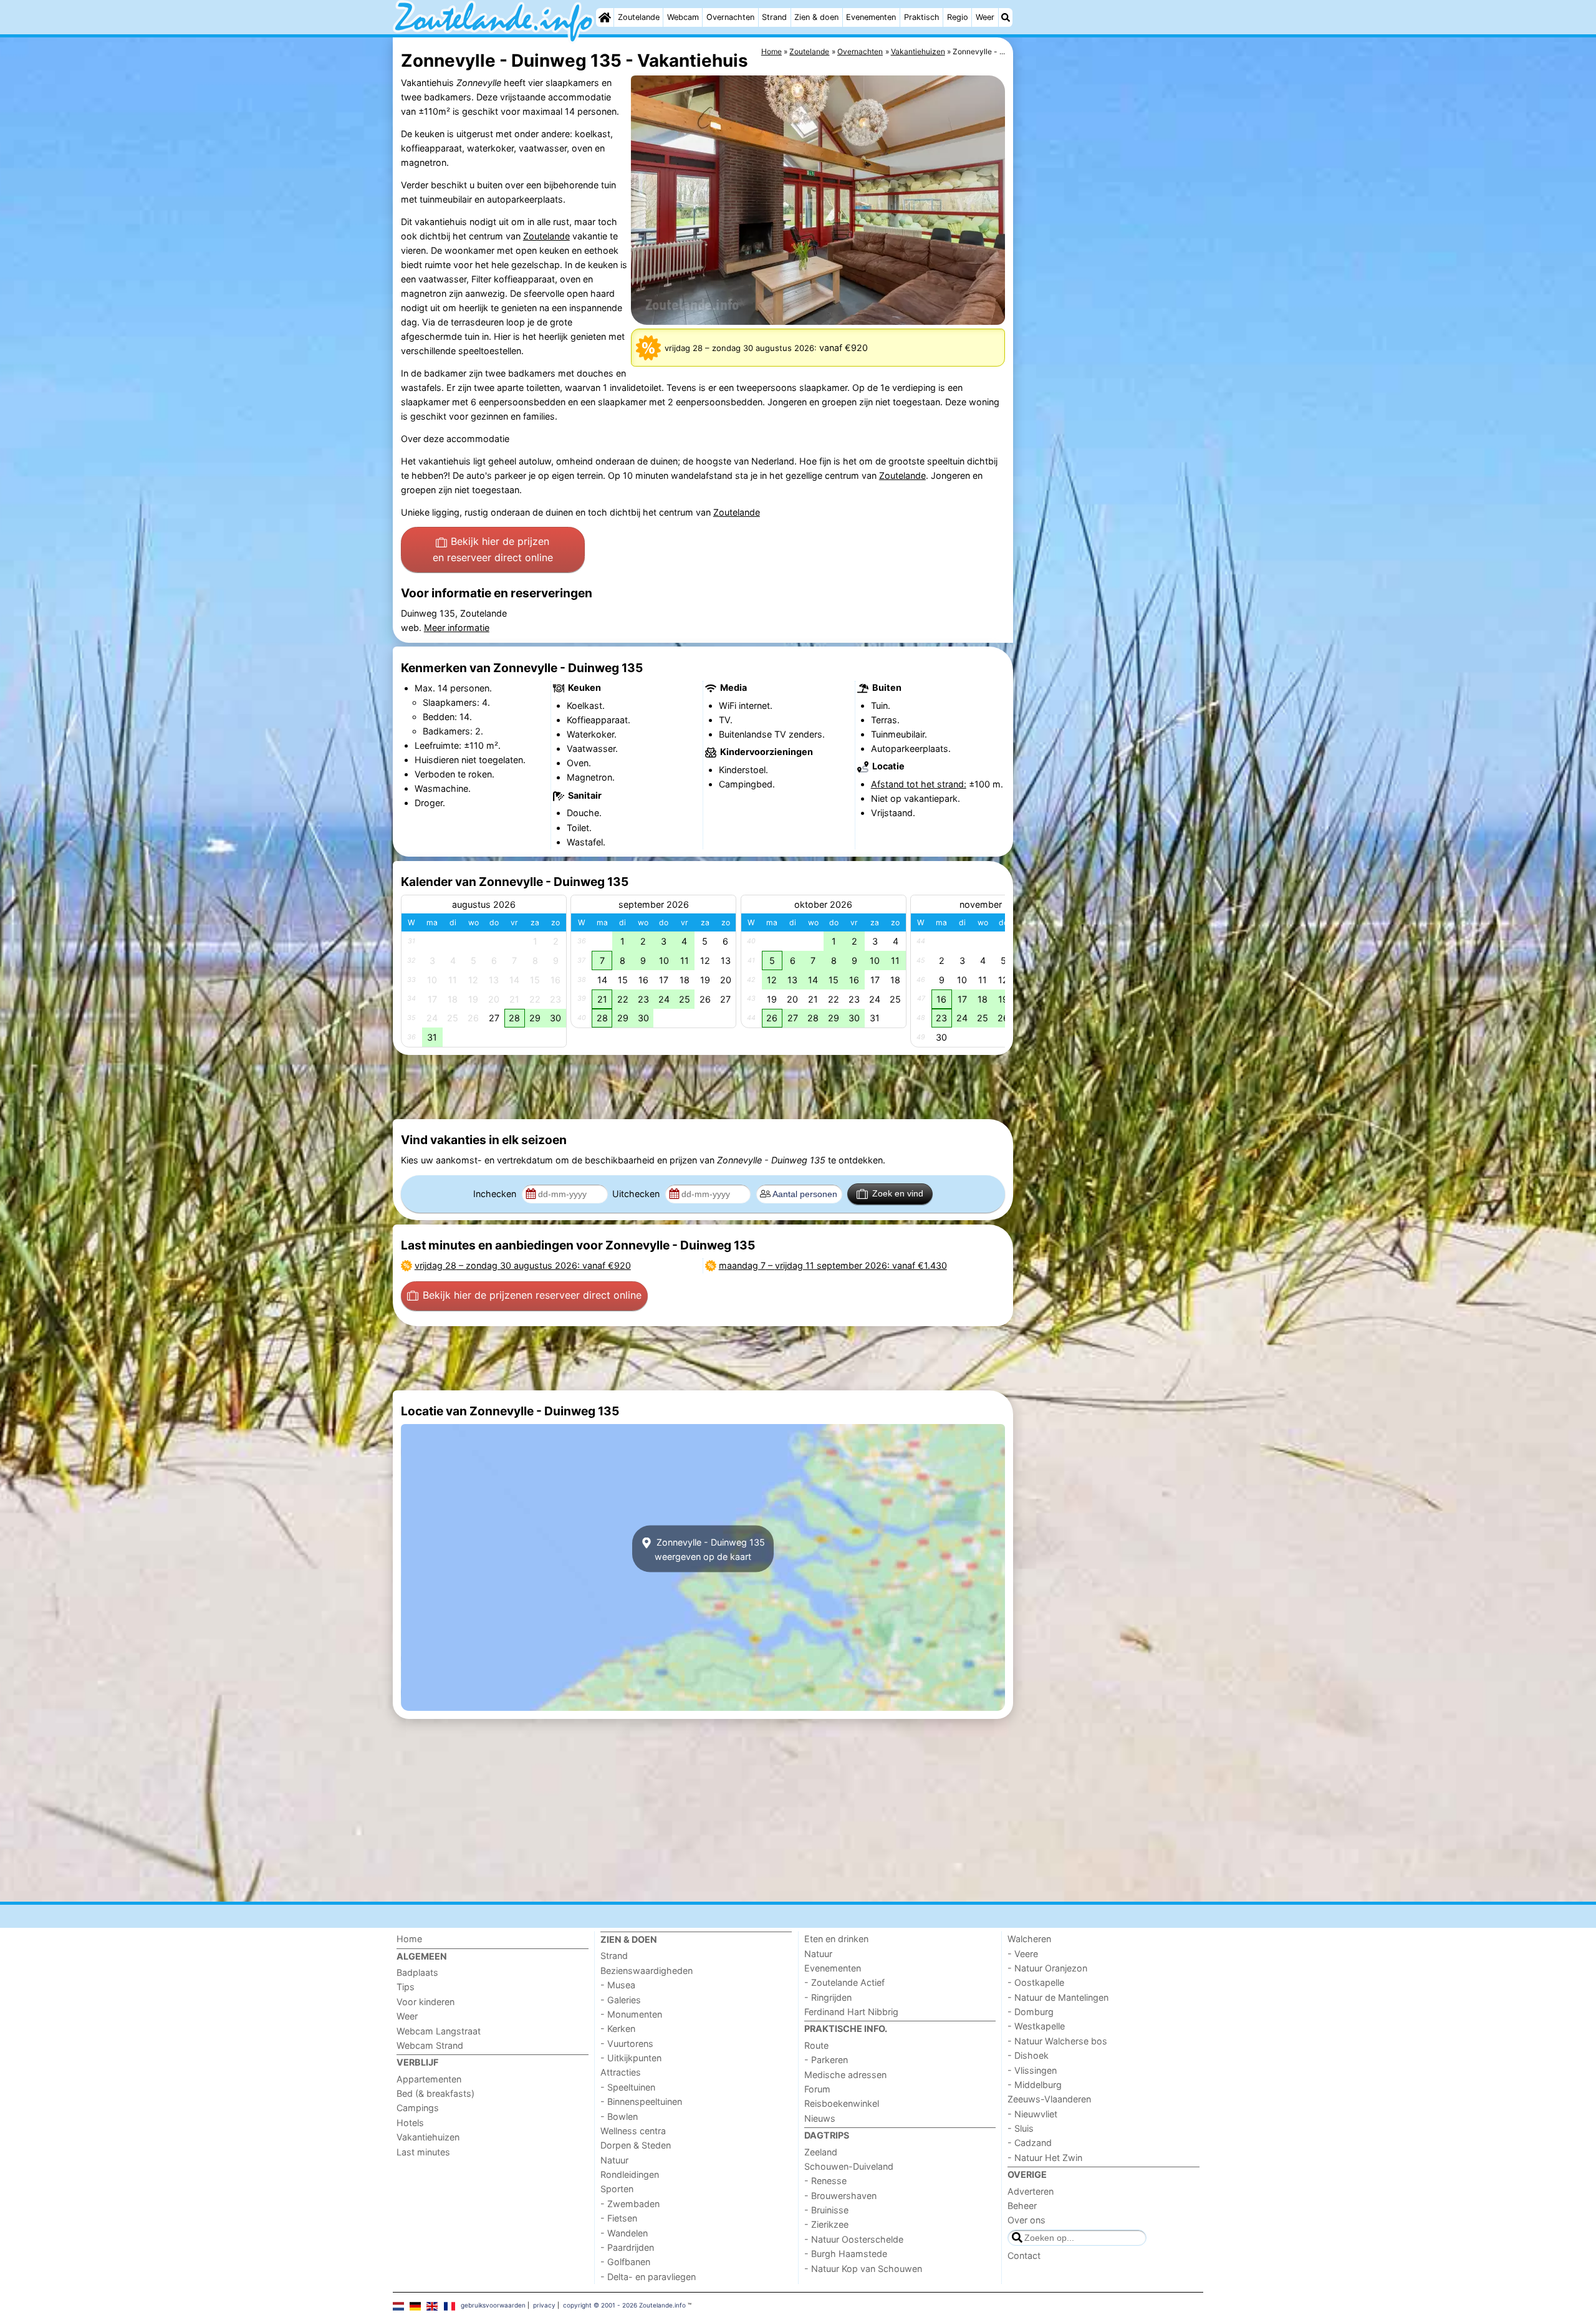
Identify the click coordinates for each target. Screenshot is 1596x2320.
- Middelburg (1035, 2085)
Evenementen (871, 17)
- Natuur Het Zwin (1045, 2158)
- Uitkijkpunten (631, 2058)
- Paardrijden (627, 2247)
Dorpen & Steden (636, 2145)
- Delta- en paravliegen (648, 2277)
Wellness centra (633, 2131)
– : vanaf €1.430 (833, 1265)
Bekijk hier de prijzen (493, 549)
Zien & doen (816, 17)
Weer (985, 17)
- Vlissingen (1032, 2070)
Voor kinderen (425, 2002)
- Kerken (618, 2029)
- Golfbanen (625, 2262)
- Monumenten (631, 2014)
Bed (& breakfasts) (435, 2093)
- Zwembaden (630, 2204)
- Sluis (1021, 2128)
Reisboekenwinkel (842, 2103)
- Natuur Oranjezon (1047, 1968)
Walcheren (1029, 1939)
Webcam (683, 17)
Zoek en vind (898, 1193)
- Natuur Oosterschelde (854, 2239)
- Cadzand (1030, 2143)
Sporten (617, 2189)
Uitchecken (637, 1194)
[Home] (605, 17)
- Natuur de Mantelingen (1058, 1997)
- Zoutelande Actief (844, 1982)
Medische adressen (845, 2075)
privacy (544, 2305)
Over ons (1026, 2220)
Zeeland (821, 2152)
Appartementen (429, 2079)
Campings (418, 2108)
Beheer (1022, 2206)
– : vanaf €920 (523, 1265)
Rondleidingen (630, 2174)
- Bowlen (619, 2116)
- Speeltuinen (628, 2087)
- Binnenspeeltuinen (641, 2101)
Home (409, 1939)
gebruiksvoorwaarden (493, 2305)
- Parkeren (826, 2060)
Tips (406, 1987)
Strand (774, 17)
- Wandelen (624, 2233)
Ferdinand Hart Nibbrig (851, 2012)
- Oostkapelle (1036, 1982)
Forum (817, 2089)
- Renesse (825, 2181)
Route (816, 2045)
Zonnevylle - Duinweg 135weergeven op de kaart (709, 1549)
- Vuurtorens (627, 2043)
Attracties (621, 2072)
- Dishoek (1028, 2055)
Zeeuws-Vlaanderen (1049, 2099)
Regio (958, 17)
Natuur (614, 2160)
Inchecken (496, 1194)
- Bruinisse (826, 2210)
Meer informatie (457, 628)
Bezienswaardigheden (647, 1971)
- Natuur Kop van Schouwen (863, 2269)
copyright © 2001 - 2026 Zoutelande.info (624, 2305)
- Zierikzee (826, 2224)
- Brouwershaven (840, 2196)
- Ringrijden (828, 1997)
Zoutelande (639, 17)
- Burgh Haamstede (846, 2254)
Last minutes (423, 2152)
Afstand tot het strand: (919, 784)
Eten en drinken (836, 1939)
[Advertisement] (1110, 324)
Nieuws (820, 2118)
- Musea (618, 1985)
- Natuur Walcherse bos (1057, 2041)
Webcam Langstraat (439, 2031)
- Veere (1023, 1954)
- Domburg (1031, 2012)
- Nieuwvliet (1032, 2114)
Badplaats (417, 1972)
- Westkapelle (1036, 2026)
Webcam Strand (430, 2045)
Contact (1024, 2255)
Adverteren (1031, 2191)
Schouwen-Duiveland (849, 2166)
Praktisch (922, 17)
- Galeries (621, 2000)
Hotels (410, 2123)
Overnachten (730, 17)
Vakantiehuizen (428, 2137)
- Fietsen (619, 2218)
